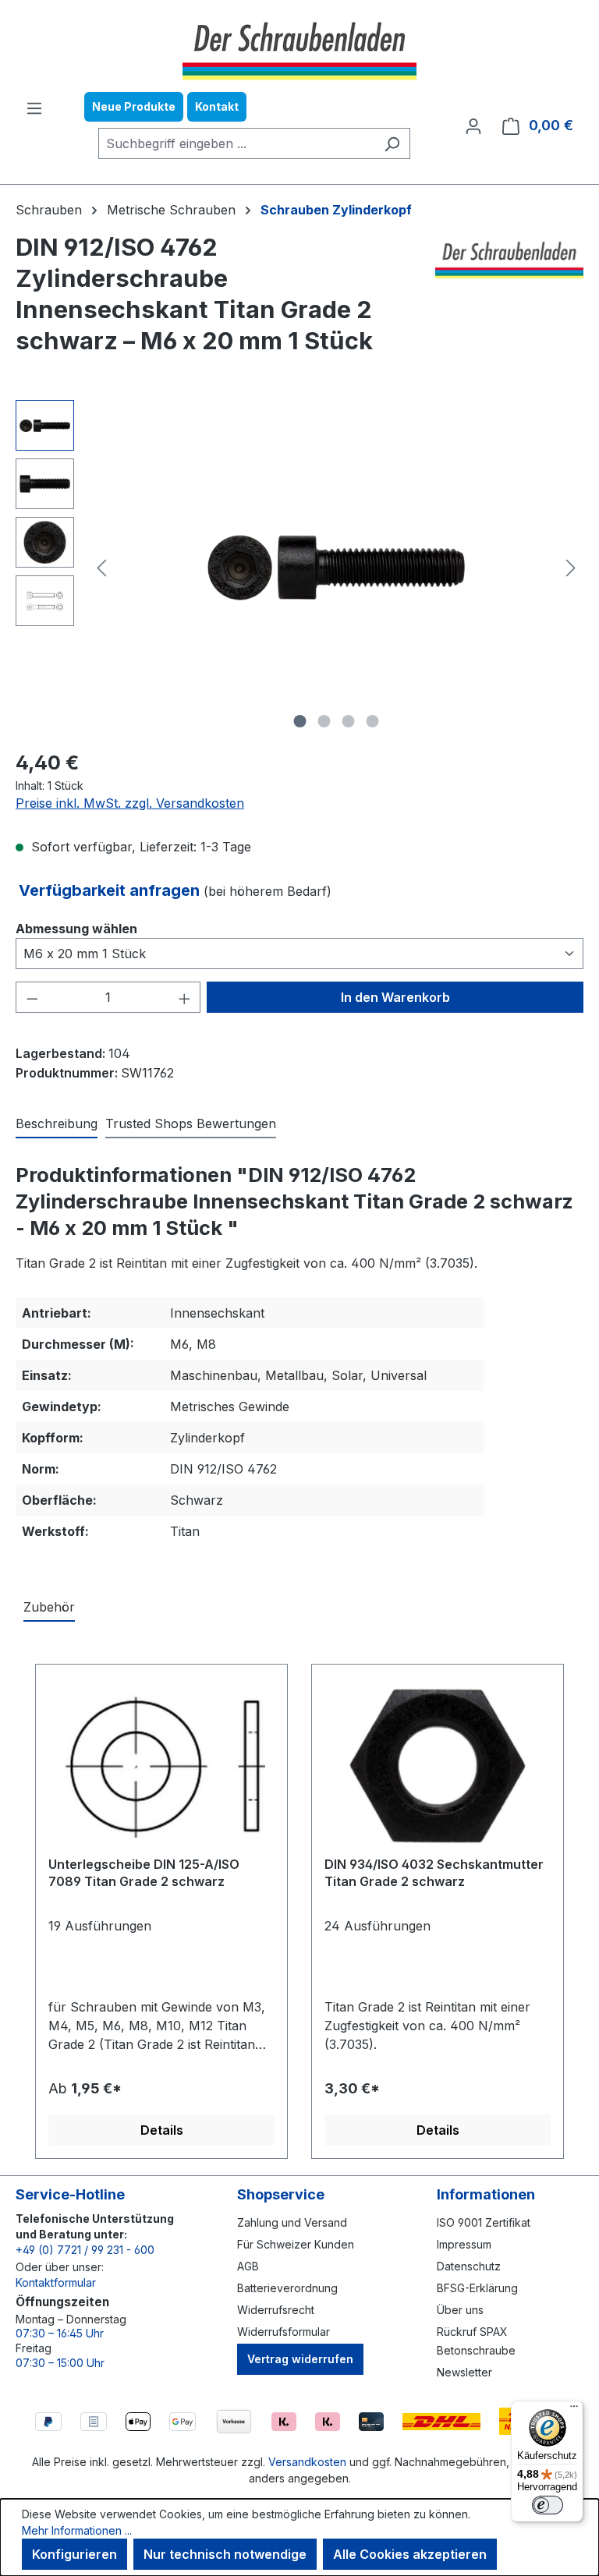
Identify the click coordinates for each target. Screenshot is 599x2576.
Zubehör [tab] (49, 1607)
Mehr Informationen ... (77, 2530)
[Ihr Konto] (473, 126)
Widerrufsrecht (276, 2310)
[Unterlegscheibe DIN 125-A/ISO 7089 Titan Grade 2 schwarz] (161, 1766)
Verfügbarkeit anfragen (111, 890)
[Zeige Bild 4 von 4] (373, 721)
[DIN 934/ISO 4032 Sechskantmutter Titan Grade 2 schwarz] (438, 1766)
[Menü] (34, 108)
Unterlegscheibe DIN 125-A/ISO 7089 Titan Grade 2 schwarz (144, 1873)
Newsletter (464, 2372)
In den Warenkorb (395, 997)
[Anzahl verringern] (32, 997)
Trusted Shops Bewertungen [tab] (191, 1123)
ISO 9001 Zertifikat (484, 2222)
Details (162, 2130)
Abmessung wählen (76, 928)
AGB (248, 2266)
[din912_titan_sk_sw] (337, 568)
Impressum (464, 2244)
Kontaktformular (56, 2282)
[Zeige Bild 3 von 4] (349, 721)
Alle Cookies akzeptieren (410, 2554)
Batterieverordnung (287, 2288)
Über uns (460, 2310)
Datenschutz (469, 2266)
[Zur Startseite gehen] (299, 49)
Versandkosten (307, 2462)
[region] (299, 568)
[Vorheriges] (101, 568)
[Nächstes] (571, 568)
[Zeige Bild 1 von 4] (300, 721)
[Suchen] (392, 143)
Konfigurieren (74, 2554)
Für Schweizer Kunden (296, 2244)
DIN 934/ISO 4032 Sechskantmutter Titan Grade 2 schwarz (434, 1873)
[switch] (548, 2505)
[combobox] (236, 143)
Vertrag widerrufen (300, 2359)
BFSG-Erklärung (477, 2288)
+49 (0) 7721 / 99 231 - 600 (85, 2250)
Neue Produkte (134, 106)
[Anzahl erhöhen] (185, 997)
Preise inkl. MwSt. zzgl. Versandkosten (130, 803)
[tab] (57, 1124)
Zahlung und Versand (292, 2222)
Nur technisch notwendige (225, 2554)
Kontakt (217, 106)
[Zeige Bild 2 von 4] (324, 721)
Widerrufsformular (284, 2332)
